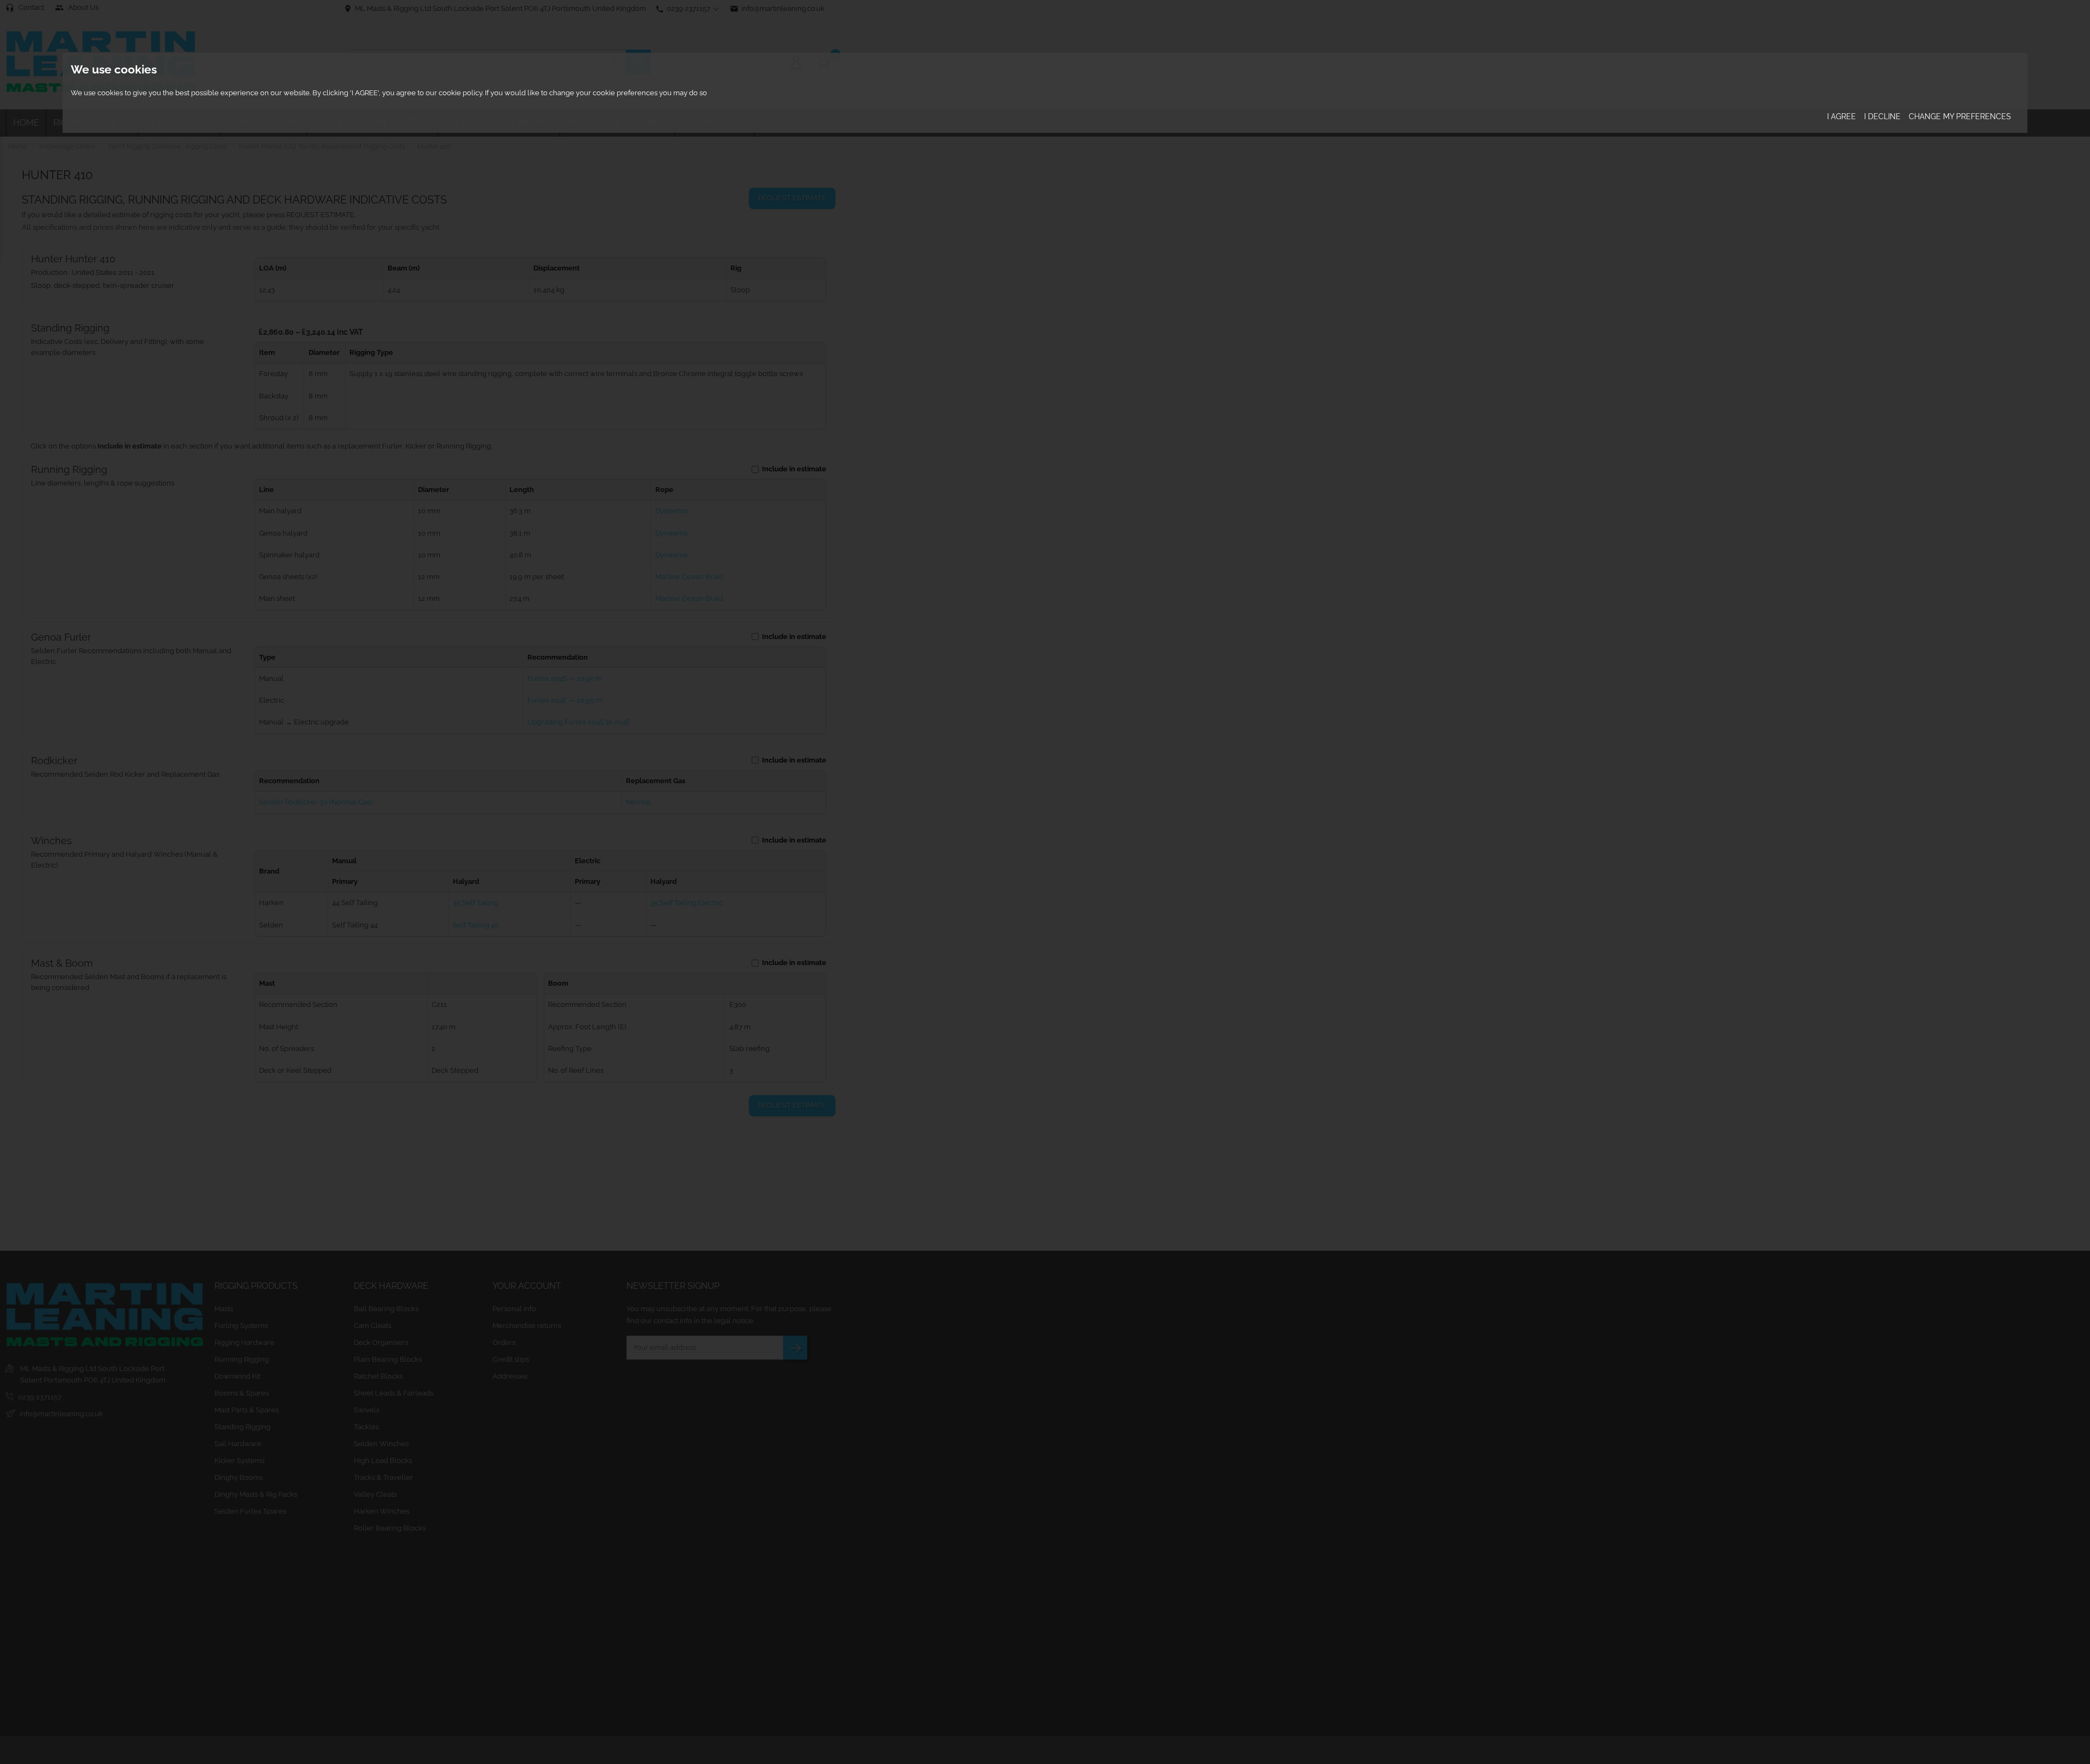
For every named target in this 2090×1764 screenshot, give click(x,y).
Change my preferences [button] (1960, 116)
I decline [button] (1882, 116)
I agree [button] (1842, 116)
